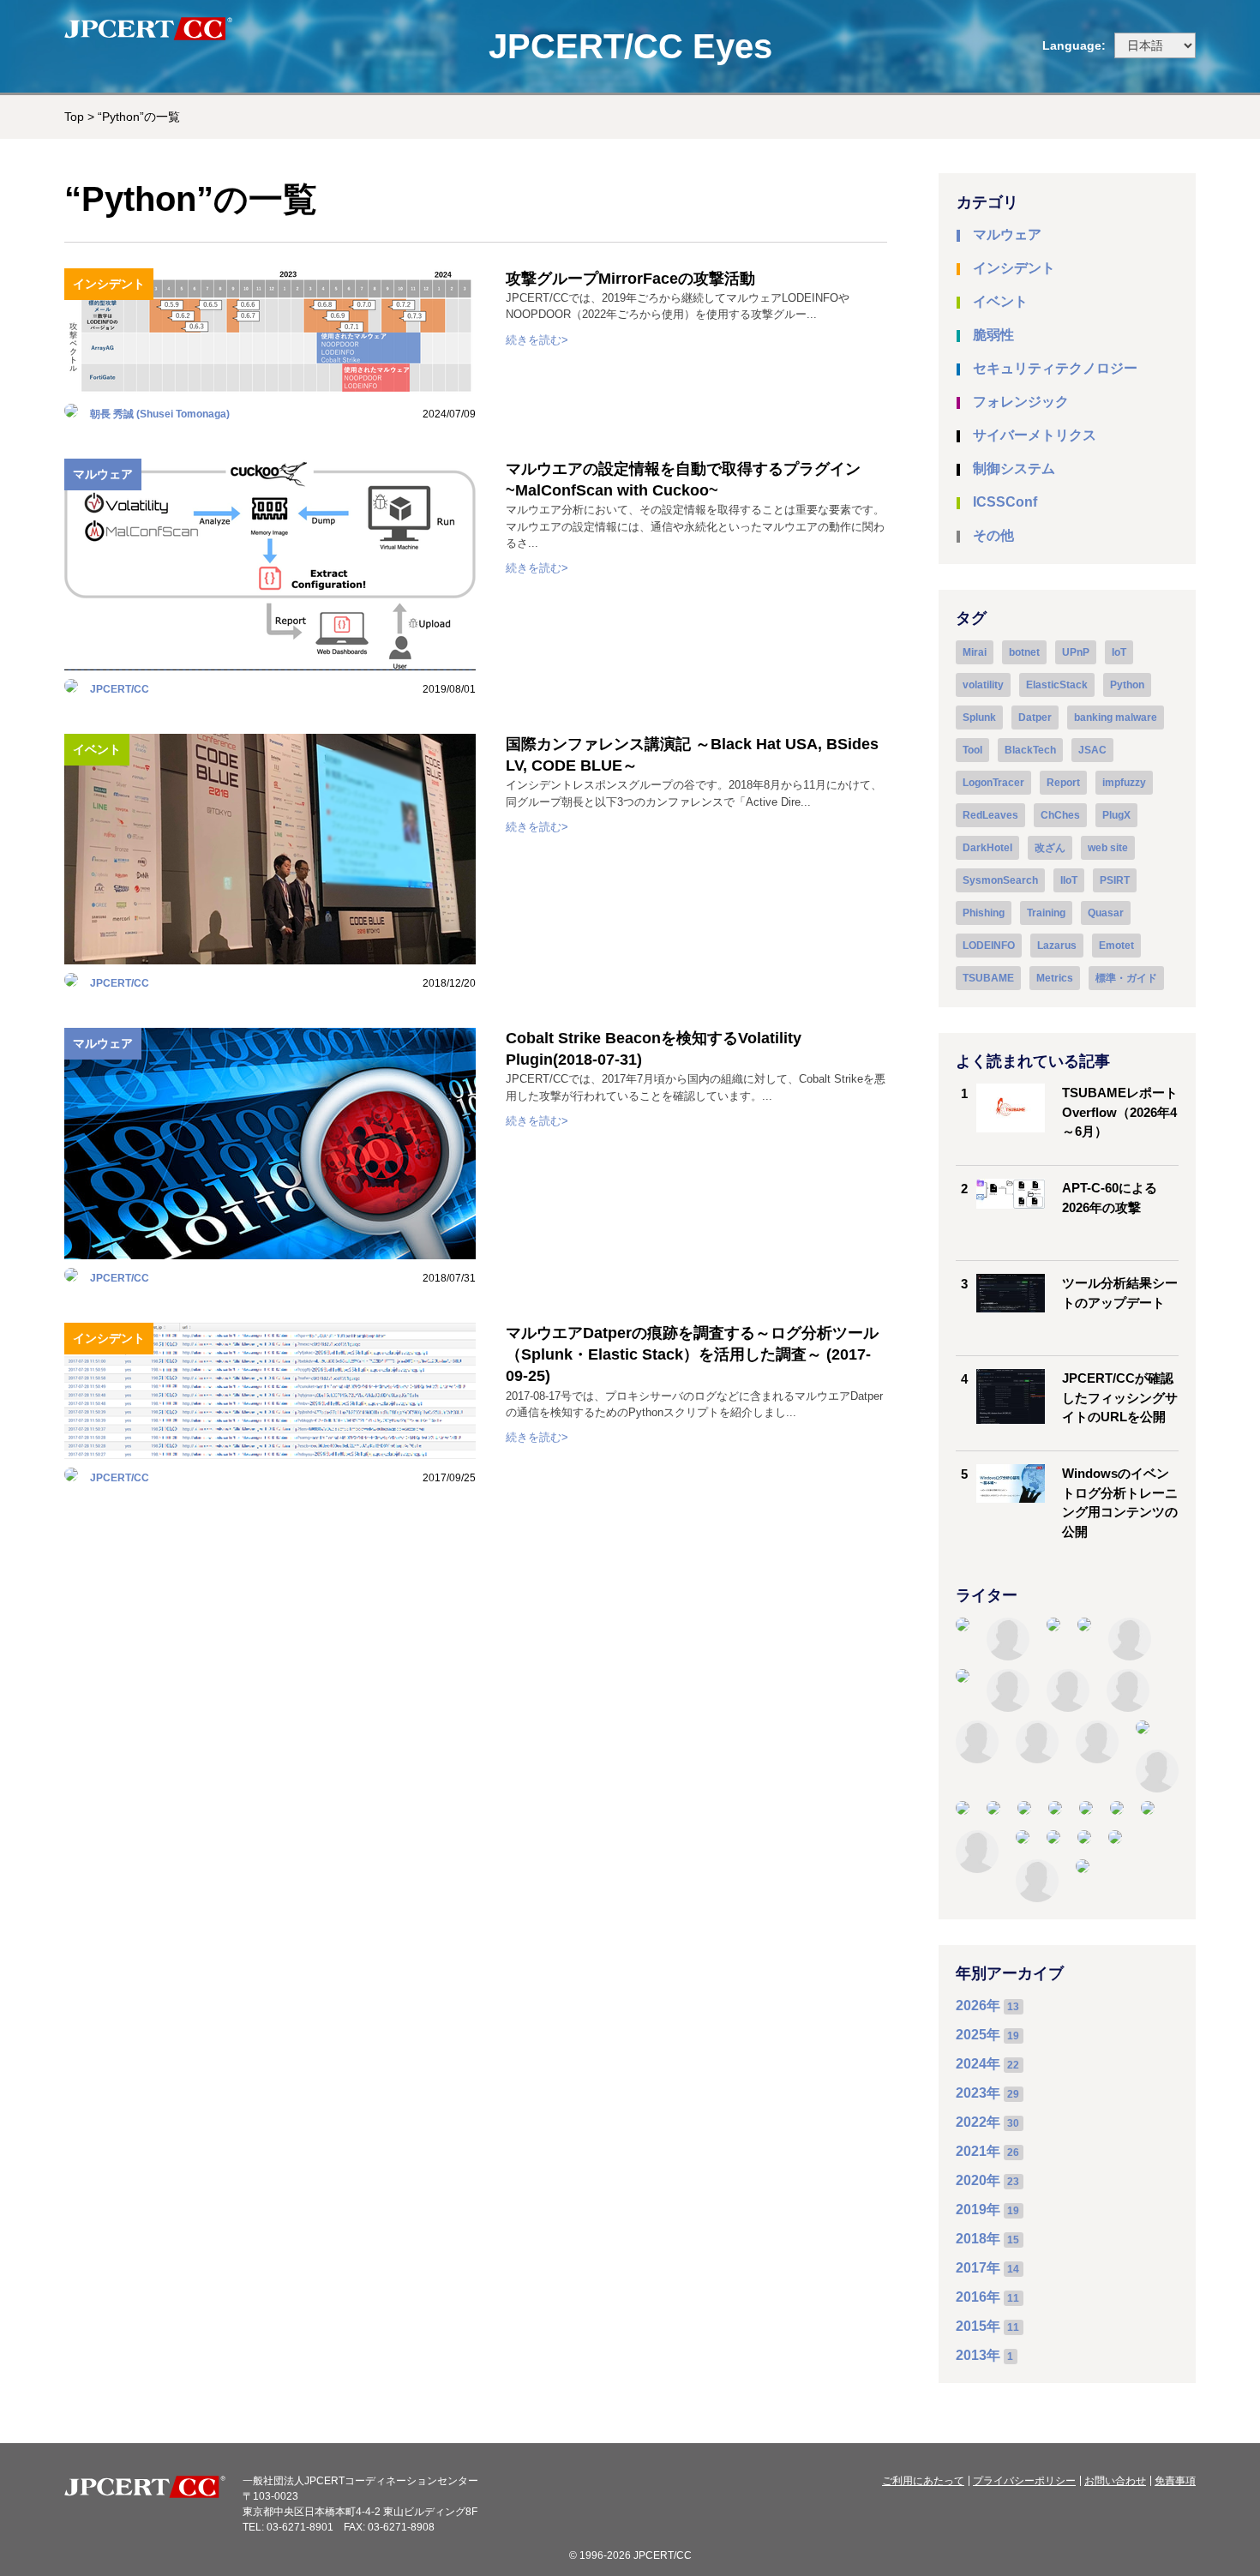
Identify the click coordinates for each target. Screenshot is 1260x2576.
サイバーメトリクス (1035, 435)
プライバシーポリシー (1024, 2481)
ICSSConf (1005, 502)
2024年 (978, 2064)
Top (74, 117)
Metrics (1055, 978)
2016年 (978, 2297)
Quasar (1106, 913)
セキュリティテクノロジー (1055, 368)
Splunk (979, 718)
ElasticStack (1057, 685)
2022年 (978, 2122)
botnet (1024, 652)
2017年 (978, 2268)
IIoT (1069, 880)
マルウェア (103, 474)
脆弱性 (993, 335)
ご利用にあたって (923, 2481)
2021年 (978, 2151)
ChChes (1060, 815)
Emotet (1116, 946)
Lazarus (1057, 946)
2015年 (978, 2326)
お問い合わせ (1115, 2481)
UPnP (1076, 652)
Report (1063, 783)
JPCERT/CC (120, 689)
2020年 (978, 2180)
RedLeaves (990, 815)
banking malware (1116, 718)
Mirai (975, 652)
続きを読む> (537, 340)
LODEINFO (989, 946)
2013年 (978, 2355)
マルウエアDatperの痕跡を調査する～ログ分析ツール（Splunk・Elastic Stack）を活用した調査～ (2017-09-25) (692, 1354)
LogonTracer (993, 783)
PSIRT (1115, 880)
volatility (983, 685)
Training (1046, 913)
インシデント (109, 284)
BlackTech (1030, 750)
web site (1108, 848)
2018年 (978, 2239)
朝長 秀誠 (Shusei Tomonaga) (160, 414)
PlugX (1116, 815)
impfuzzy (1124, 783)
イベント (97, 749)
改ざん (1050, 848)
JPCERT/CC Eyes (630, 46)
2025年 (978, 2035)
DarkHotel (987, 848)
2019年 (978, 2210)
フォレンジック (1021, 402)
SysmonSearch (1000, 880)
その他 (993, 535)
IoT (1119, 652)
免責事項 (1175, 2481)
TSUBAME (988, 978)
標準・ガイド (1126, 978)
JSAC (1092, 750)
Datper (1035, 718)
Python (1127, 685)
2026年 (978, 2006)
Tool (972, 750)
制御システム (1014, 468)
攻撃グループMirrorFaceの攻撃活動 (630, 279)
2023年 (978, 2093)
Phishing (984, 913)
